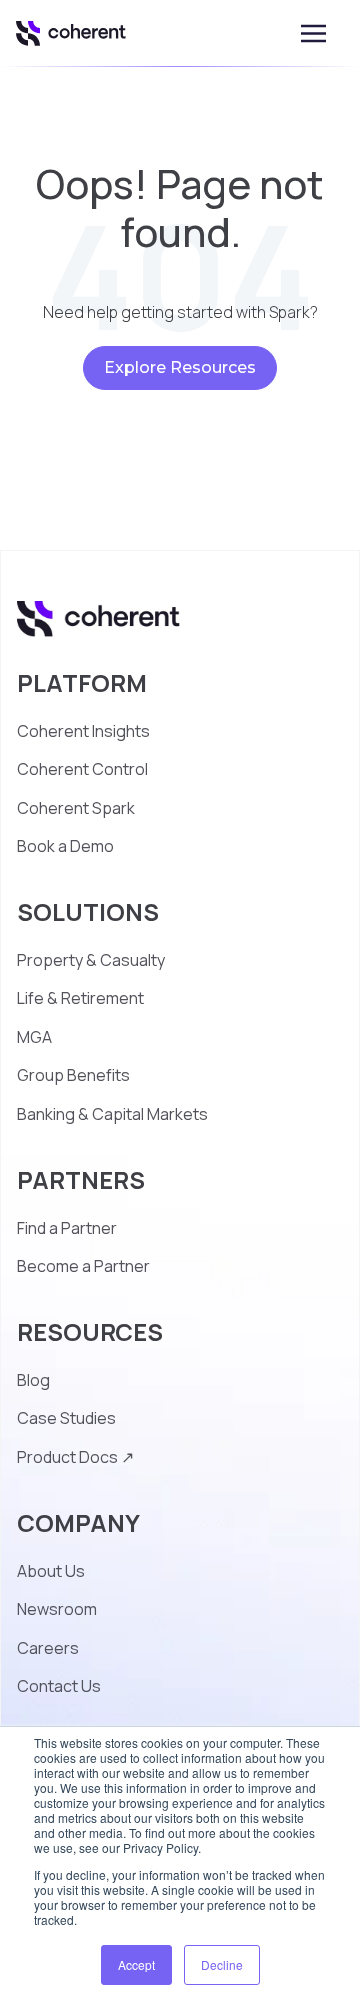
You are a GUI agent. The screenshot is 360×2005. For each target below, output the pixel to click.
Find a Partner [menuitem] (67, 1228)
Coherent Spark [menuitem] (76, 808)
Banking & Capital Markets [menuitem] (112, 1114)
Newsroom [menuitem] (57, 1609)
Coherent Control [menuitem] (82, 769)
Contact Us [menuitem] (59, 1686)
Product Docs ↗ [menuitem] (75, 1457)
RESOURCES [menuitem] (90, 1331)
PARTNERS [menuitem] (81, 1179)
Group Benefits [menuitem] (73, 1075)
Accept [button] (136, 1964)
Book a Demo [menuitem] (65, 846)
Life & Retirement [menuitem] (80, 998)
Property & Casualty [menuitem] (91, 960)
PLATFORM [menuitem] (82, 682)
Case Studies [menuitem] (66, 1418)
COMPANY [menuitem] (78, 1522)
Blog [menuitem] (33, 1380)
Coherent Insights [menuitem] (83, 731)
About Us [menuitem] (51, 1571)
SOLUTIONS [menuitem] (88, 911)
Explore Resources (180, 367)
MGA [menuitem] (34, 1037)
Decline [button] (222, 1964)
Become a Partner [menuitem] (83, 1266)
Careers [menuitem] (48, 1648)
